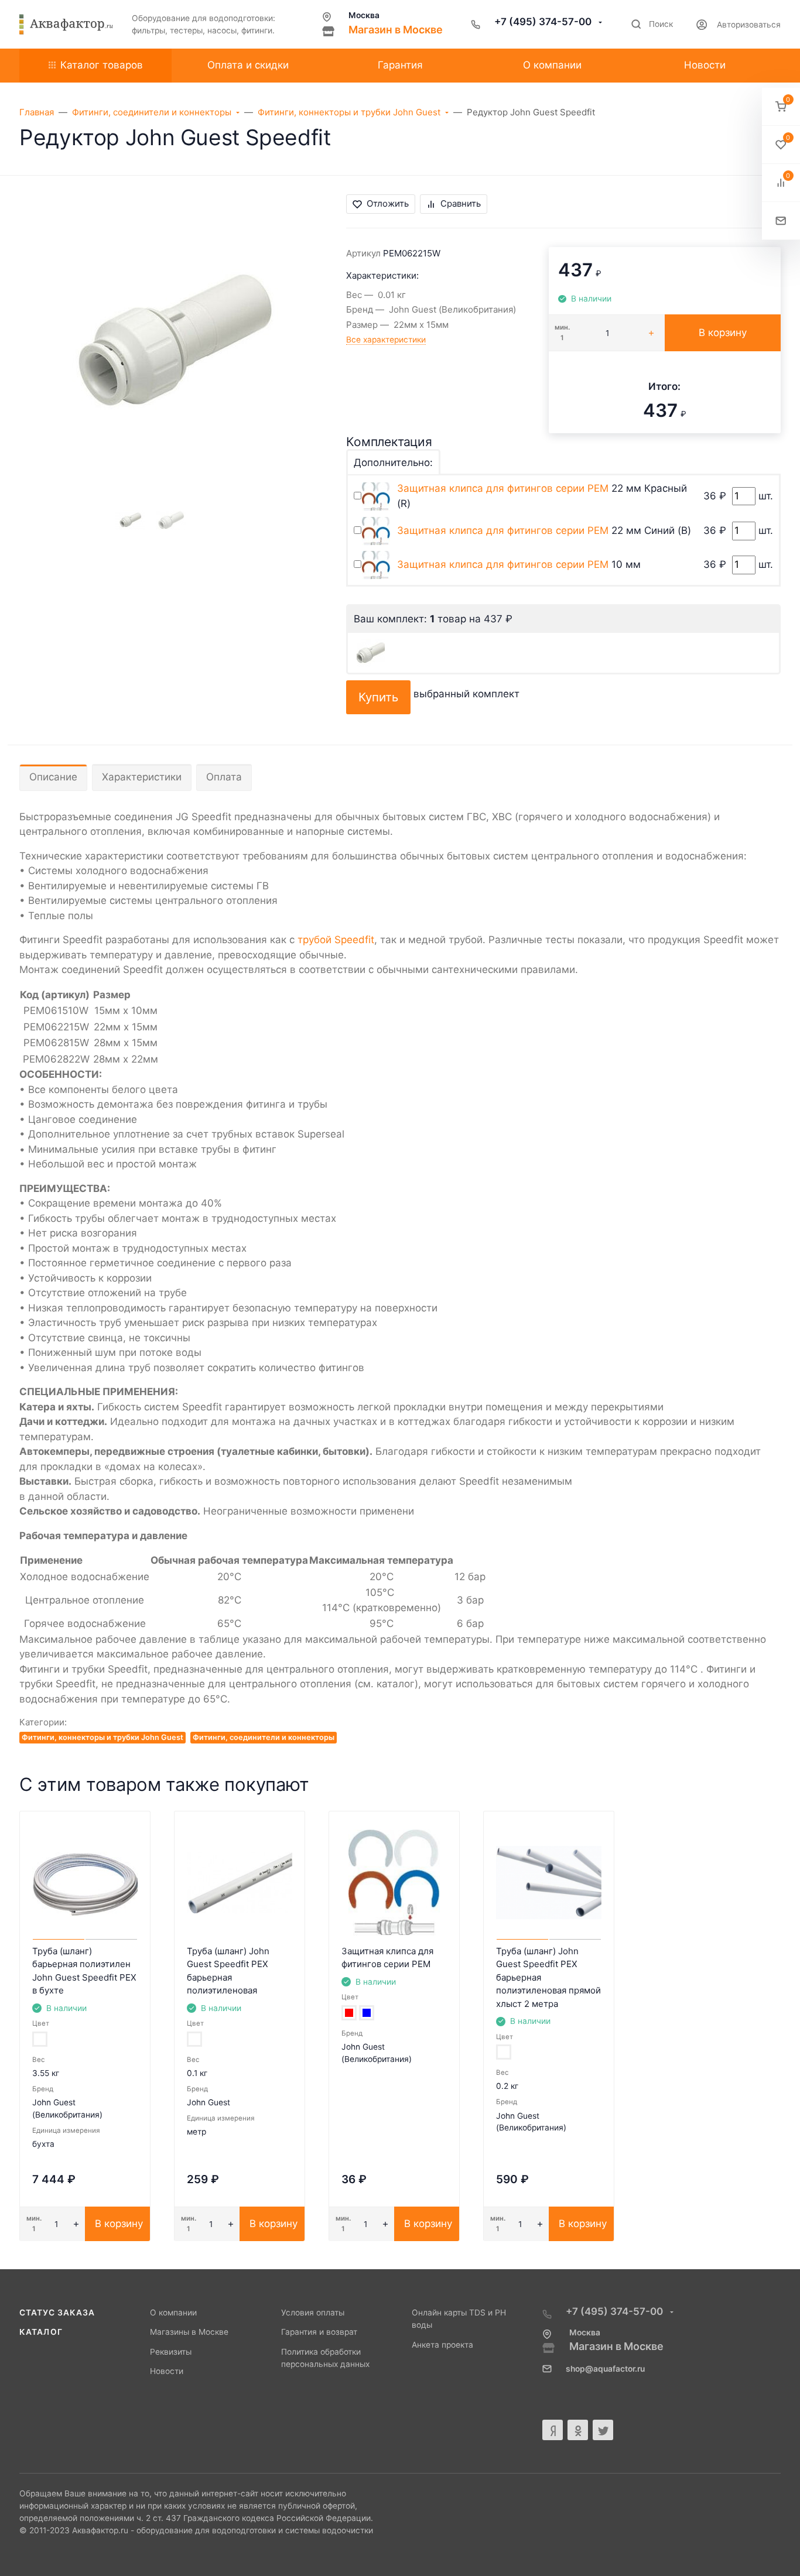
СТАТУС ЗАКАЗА (57, 2313)
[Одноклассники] (578, 2430)
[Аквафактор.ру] (66, 25)
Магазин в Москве (396, 30)
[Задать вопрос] (781, 221)
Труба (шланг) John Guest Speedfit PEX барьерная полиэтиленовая (228, 1971)
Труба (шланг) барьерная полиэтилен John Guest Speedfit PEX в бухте (84, 1971)
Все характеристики (386, 340)
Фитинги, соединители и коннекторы (264, 1737)
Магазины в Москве (189, 2332)
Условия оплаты (313, 2313)
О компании (173, 2313)
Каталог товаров (102, 65)
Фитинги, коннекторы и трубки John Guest (102, 1737)
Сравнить (461, 203)
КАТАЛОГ (41, 2332)
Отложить (388, 203)
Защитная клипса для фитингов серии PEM (503, 488)
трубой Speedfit (336, 940)
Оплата (224, 777)
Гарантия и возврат (319, 2332)
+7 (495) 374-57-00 (544, 22)
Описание (53, 777)
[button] (781, 107)
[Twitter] (603, 2430)
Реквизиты (171, 2352)
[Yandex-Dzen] (553, 2430)
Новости (167, 2371)
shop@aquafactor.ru (605, 2369)
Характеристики (142, 777)
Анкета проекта (442, 2345)
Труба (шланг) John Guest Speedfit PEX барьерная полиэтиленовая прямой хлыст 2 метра (548, 1977)
